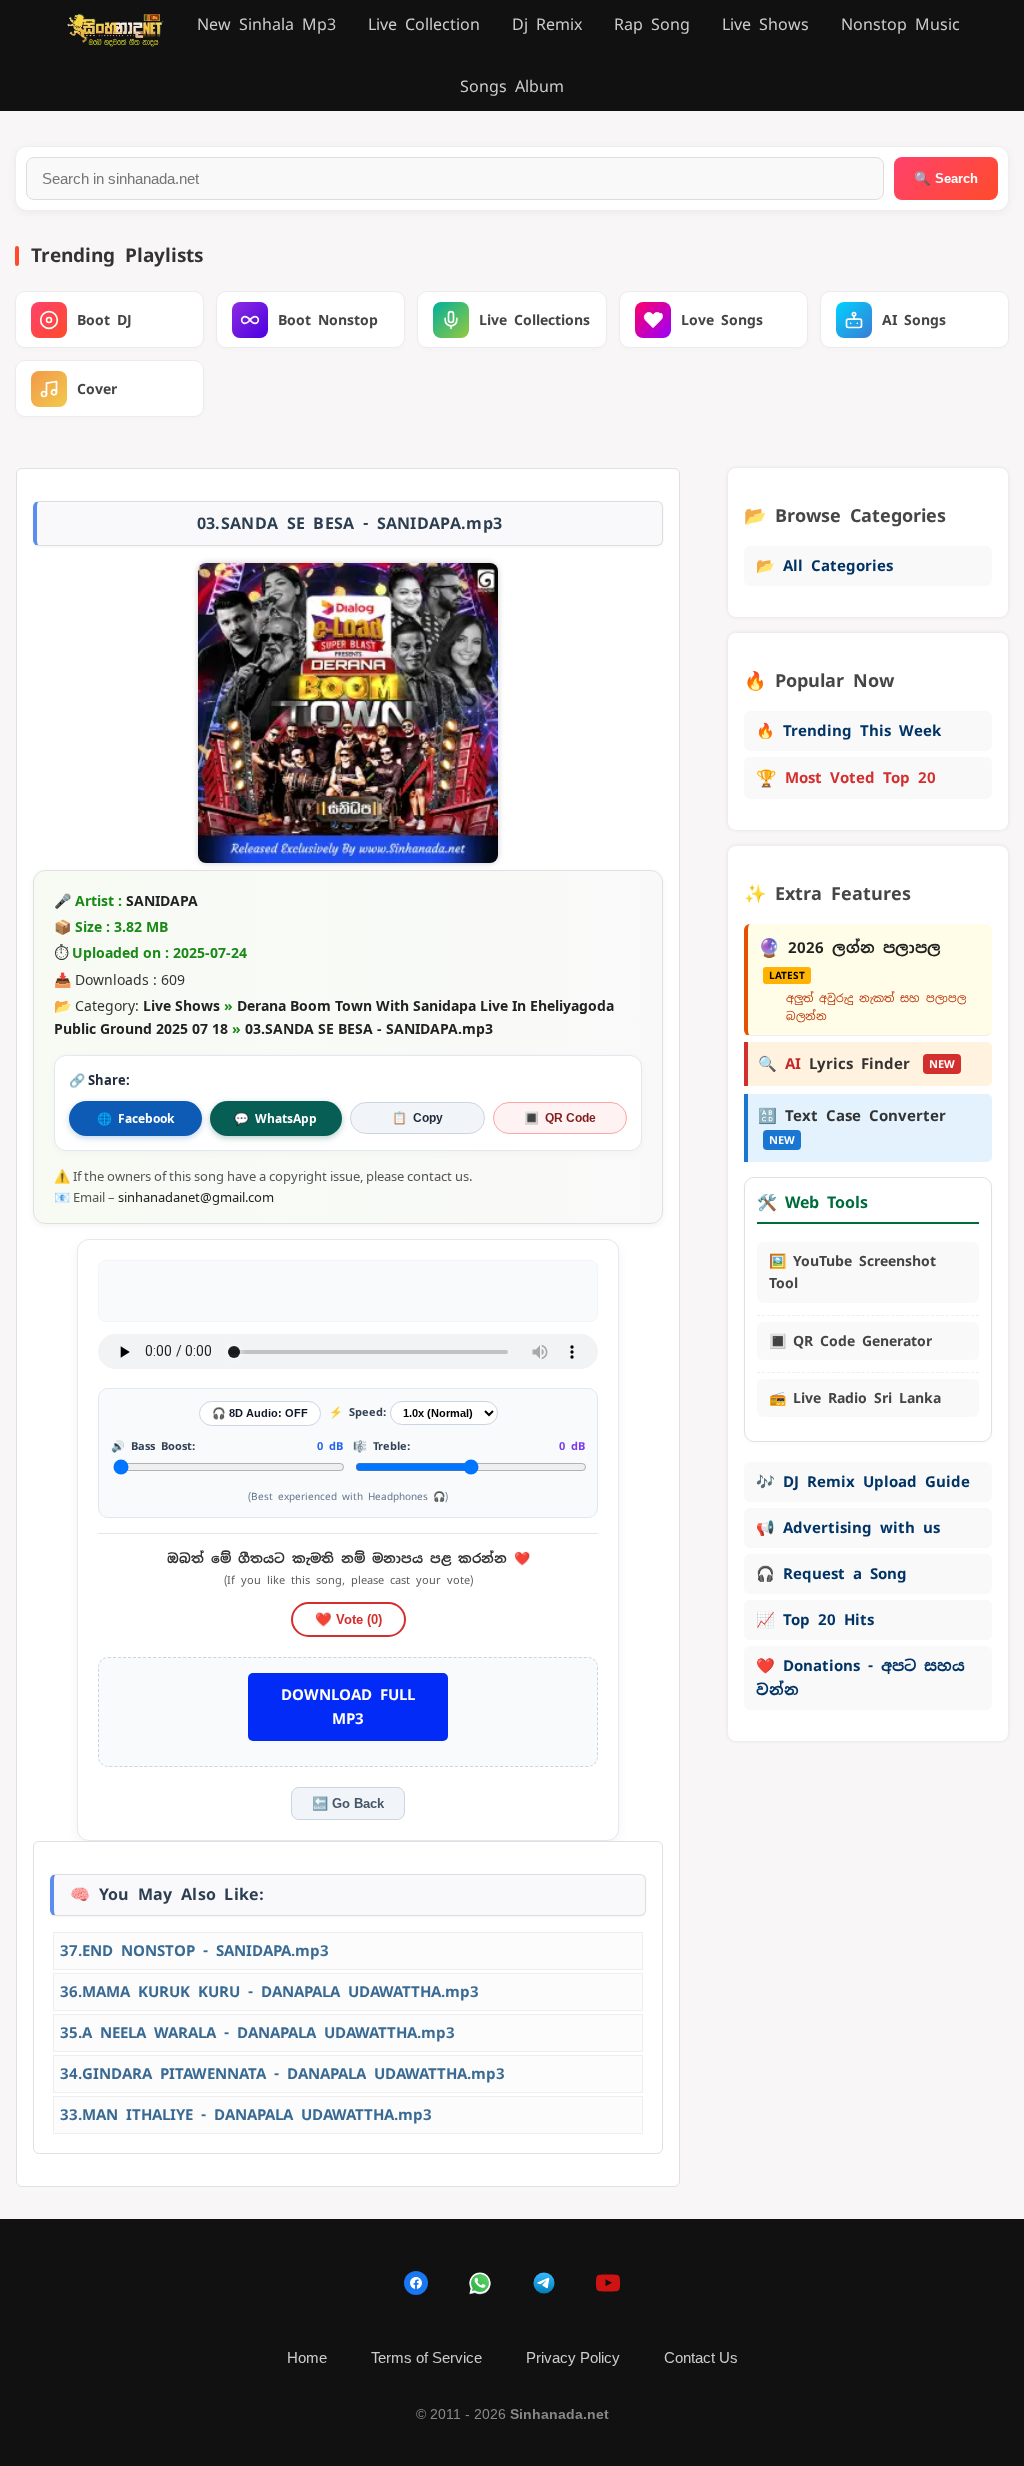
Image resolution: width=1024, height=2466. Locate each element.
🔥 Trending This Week (848, 730)
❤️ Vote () (348, 1619)
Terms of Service (426, 2357)
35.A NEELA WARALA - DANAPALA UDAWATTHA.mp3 (257, 2032)
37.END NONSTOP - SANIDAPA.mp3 (194, 1950)
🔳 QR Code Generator (850, 1341)
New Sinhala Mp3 (266, 24)
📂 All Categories (824, 565)
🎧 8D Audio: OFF (260, 1413)
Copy (417, 1118)
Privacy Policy (573, 2357)
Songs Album (512, 86)
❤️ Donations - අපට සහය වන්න (860, 1677)
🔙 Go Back (348, 1803)
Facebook (135, 1118)
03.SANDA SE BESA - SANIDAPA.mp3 (369, 1028)
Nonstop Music (900, 24)
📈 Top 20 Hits (815, 1619)
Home (307, 2357)
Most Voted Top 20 (846, 778)
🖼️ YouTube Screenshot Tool (852, 1272)
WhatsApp (275, 1118)
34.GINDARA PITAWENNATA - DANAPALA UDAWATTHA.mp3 (282, 2073)
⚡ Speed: (357, 1412)
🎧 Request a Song (831, 1573)
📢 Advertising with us (848, 1527)
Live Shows (765, 24)
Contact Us (701, 2357)
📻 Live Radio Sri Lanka (855, 1398)
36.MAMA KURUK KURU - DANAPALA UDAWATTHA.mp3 (269, 1991)
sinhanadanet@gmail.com (196, 1197)
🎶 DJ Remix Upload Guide (863, 1481)
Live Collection (424, 24)
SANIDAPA (162, 900)
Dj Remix (547, 24)
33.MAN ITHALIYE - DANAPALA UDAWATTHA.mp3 (246, 2114)
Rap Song (652, 24)
